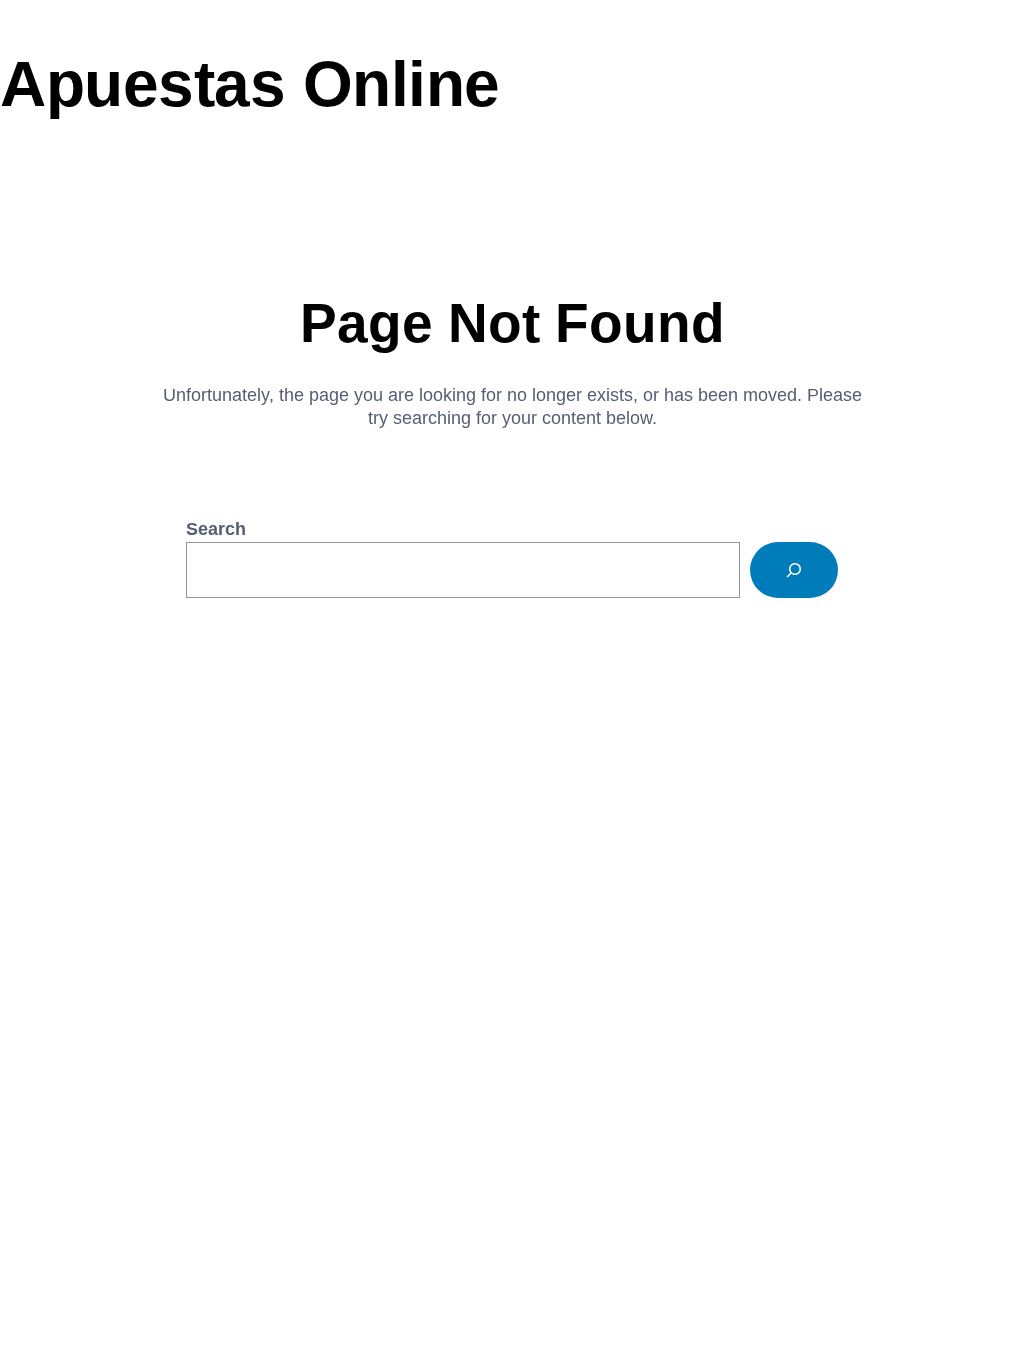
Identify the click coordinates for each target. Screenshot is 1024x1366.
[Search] (794, 570)
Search (216, 529)
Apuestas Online (250, 84)
